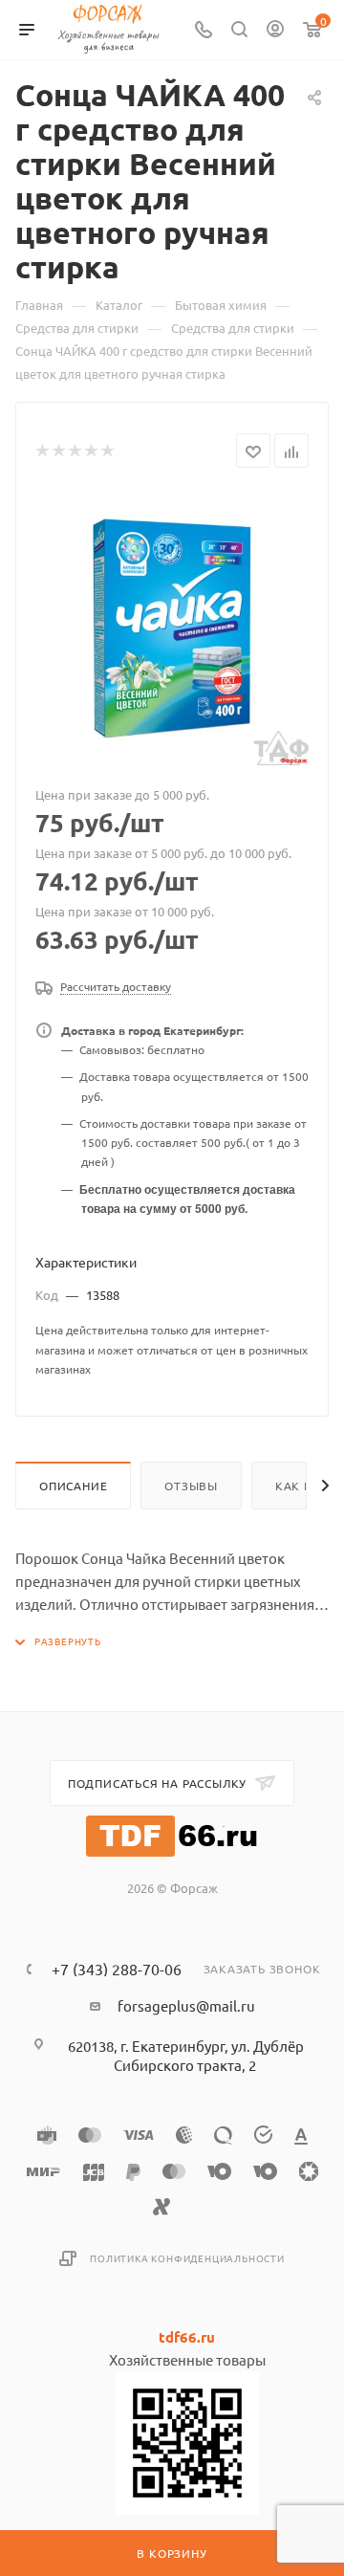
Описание (73, 1486)
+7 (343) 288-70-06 (117, 1969)
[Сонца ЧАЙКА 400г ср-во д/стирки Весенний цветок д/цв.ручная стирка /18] (172, 628)
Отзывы (191, 1486)
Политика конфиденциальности (187, 2258)
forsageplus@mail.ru (186, 2005)
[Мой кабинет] (275, 30)
